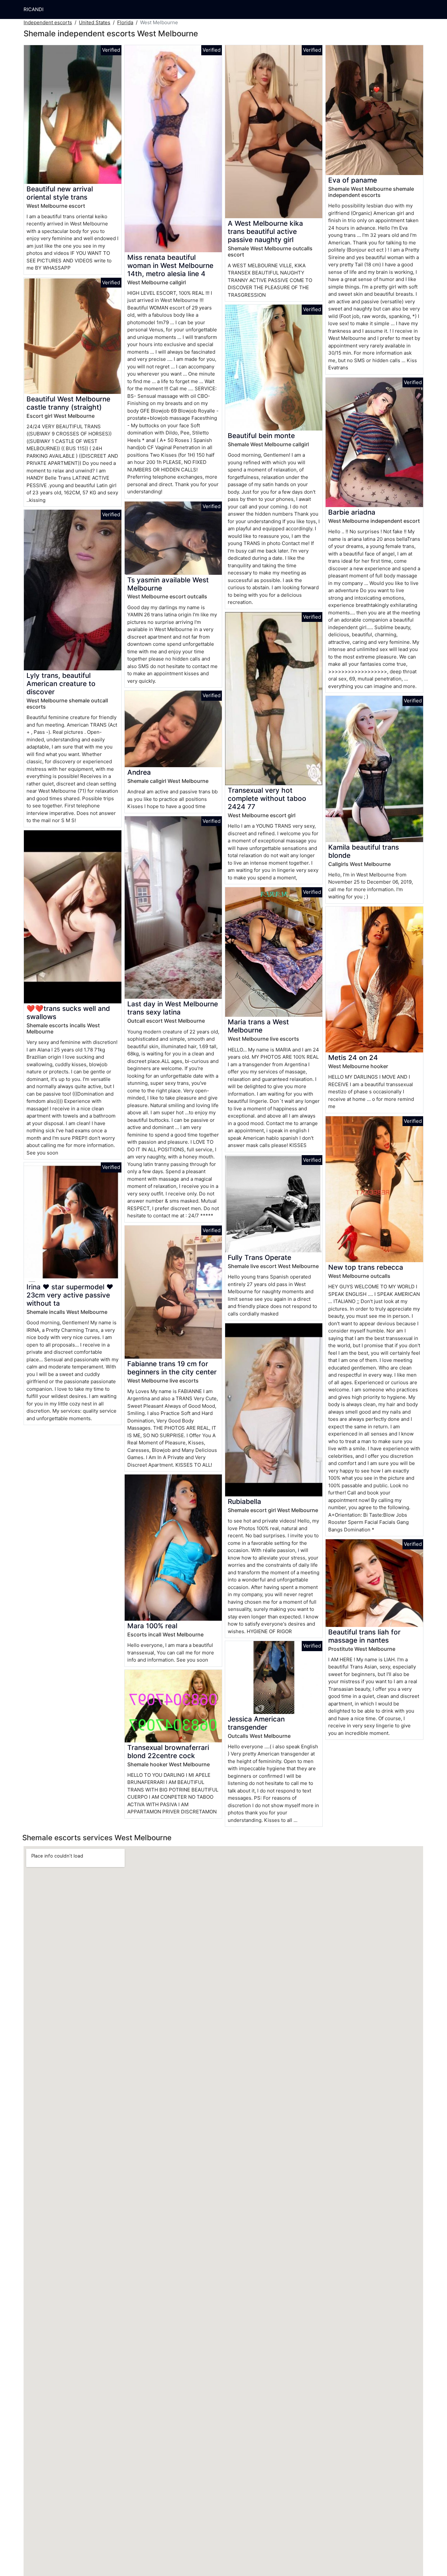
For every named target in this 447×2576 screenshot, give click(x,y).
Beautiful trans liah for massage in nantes (364, 1636)
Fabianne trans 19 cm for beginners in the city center (172, 1368)
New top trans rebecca (366, 1267)
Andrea (139, 772)
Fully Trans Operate (259, 1257)
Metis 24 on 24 (353, 1058)
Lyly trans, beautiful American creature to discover (61, 684)
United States (95, 22)
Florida (125, 22)
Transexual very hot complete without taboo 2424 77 (267, 798)
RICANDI (34, 9)
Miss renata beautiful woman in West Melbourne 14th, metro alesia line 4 (170, 265)
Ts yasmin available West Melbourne (168, 584)
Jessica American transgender (256, 1723)
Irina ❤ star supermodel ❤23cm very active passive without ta (70, 1295)
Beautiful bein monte (261, 436)
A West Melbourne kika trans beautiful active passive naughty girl (265, 231)
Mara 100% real (152, 1626)
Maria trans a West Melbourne (258, 1026)
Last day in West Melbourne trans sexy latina (173, 1008)
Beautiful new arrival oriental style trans (60, 193)
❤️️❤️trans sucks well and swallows (68, 1013)
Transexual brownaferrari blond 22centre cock (168, 1752)
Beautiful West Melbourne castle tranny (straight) (68, 403)
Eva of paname (353, 180)
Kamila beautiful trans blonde (364, 851)
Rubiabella (244, 1501)
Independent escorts (48, 22)
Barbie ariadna (352, 512)
